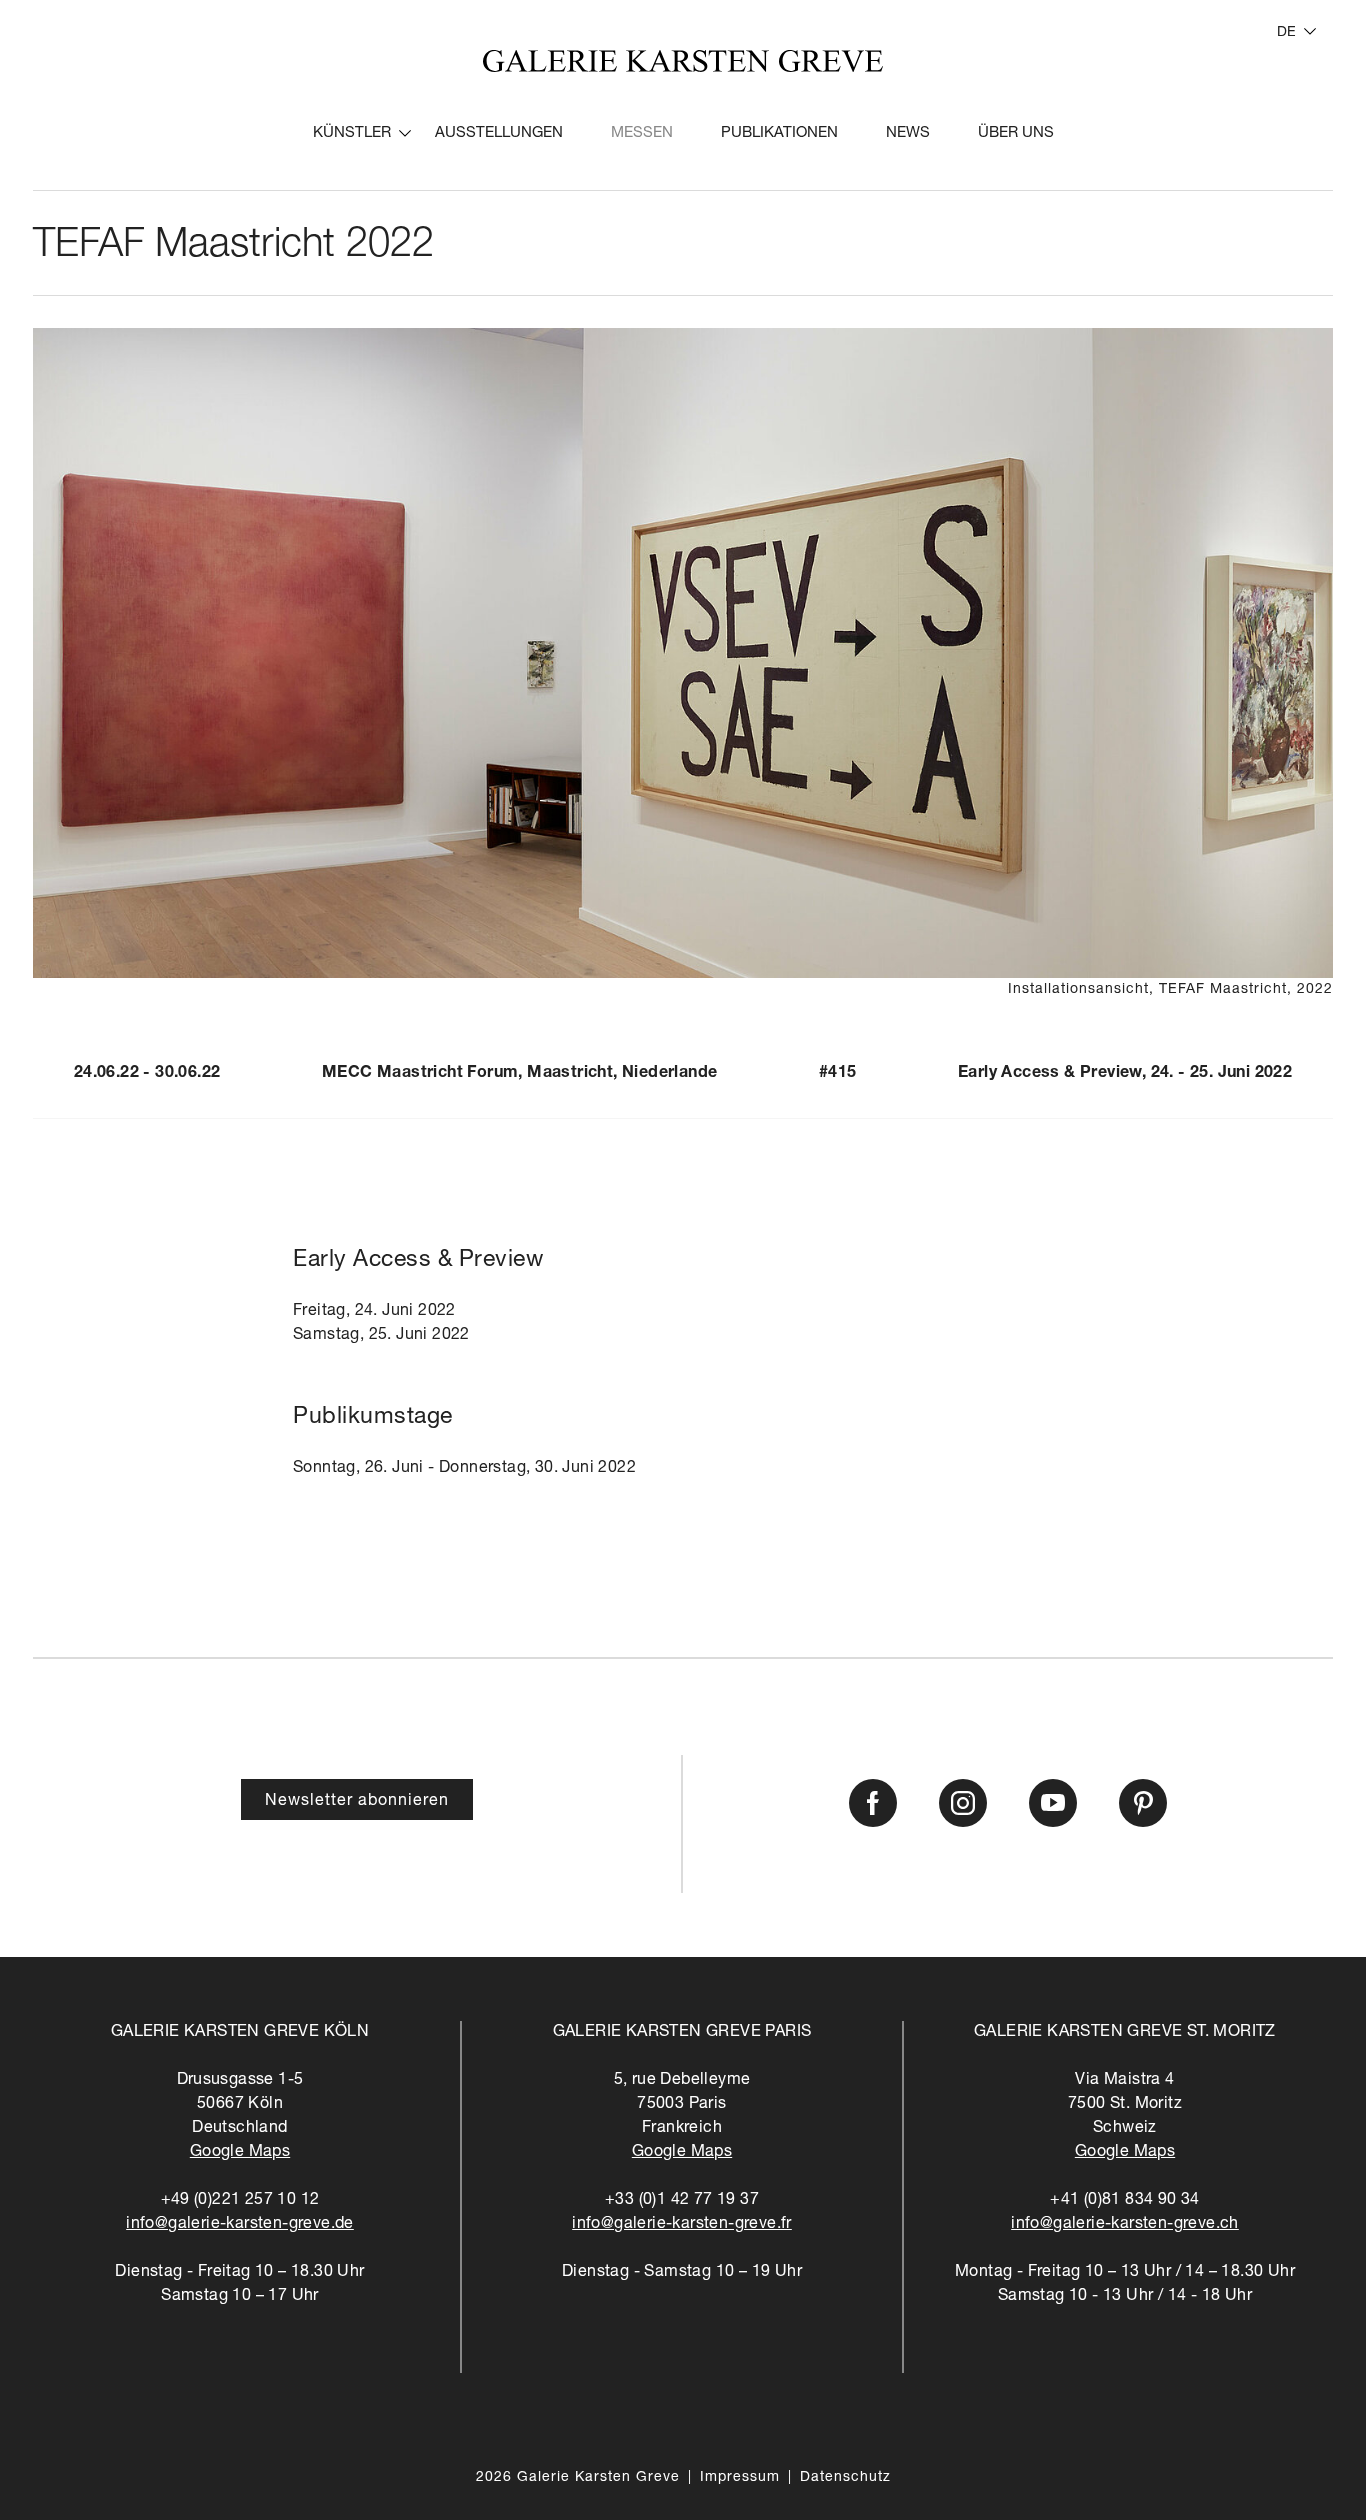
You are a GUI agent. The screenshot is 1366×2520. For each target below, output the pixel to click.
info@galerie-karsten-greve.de (240, 2225)
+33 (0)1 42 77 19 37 (682, 2201)
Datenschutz (845, 2478)
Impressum (740, 2478)
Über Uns (1016, 133)
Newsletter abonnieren (357, 1802)
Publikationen (779, 133)
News (908, 133)
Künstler (352, 133)
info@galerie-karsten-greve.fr (682, 2225)
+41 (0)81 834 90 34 (1125, 2201)
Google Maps (240, 2153)
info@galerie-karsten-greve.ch (1125, 2225)
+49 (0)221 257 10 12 (240, 2201)
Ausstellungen (499, 133)
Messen (642, 133)
